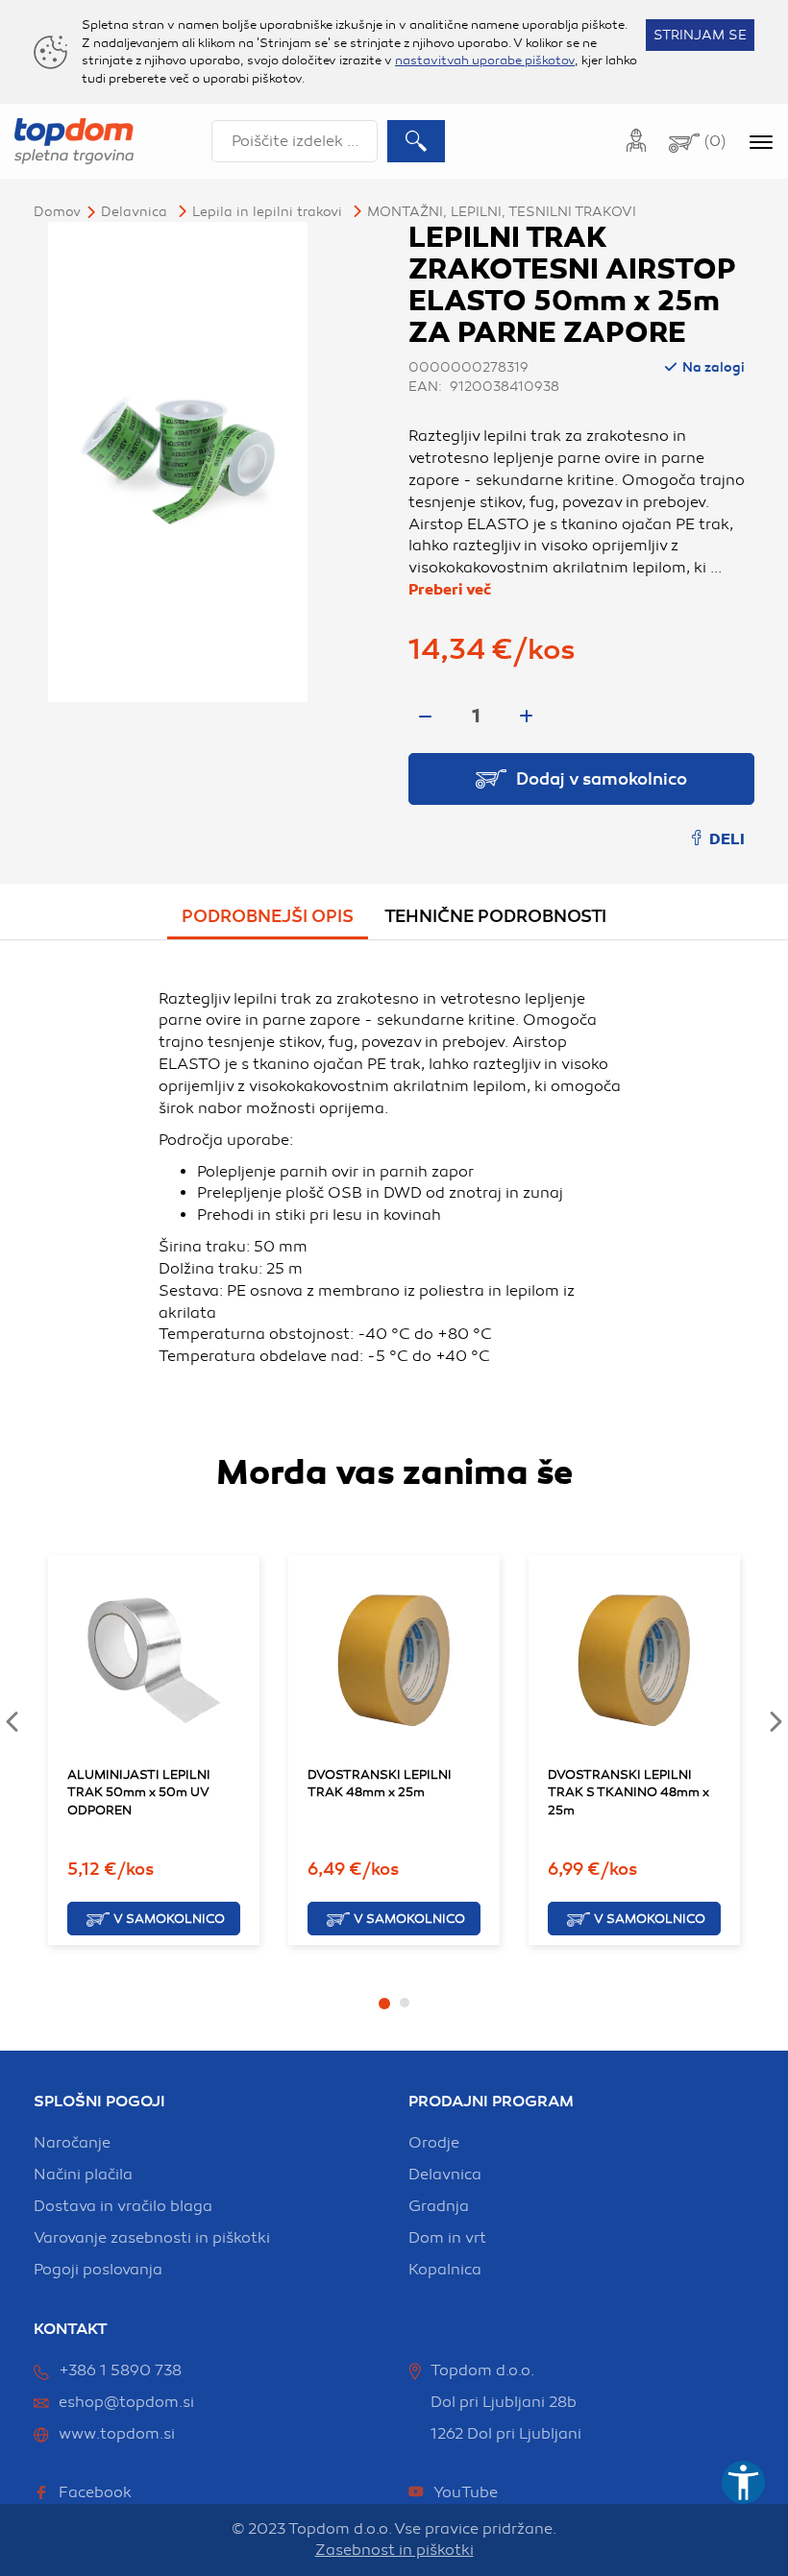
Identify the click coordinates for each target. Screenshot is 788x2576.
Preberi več (450, 590)
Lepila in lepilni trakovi (267, 212)
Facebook (95, 2492)
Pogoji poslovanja (98, 2270)
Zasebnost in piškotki (394, 2550)
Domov (57, 212)
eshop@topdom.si (126, 2402)
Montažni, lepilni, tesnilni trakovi (502, 212)
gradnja (439, 2206)
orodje (434, 2143)
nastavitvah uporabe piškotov (485, 61)
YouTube (466, 2492)
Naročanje (72, 2143)
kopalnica (445, 2270)
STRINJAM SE (700, 35)
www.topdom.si (117, 2434)
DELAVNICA (134, 212)
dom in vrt (447, 2238)
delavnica (445, 2175)
